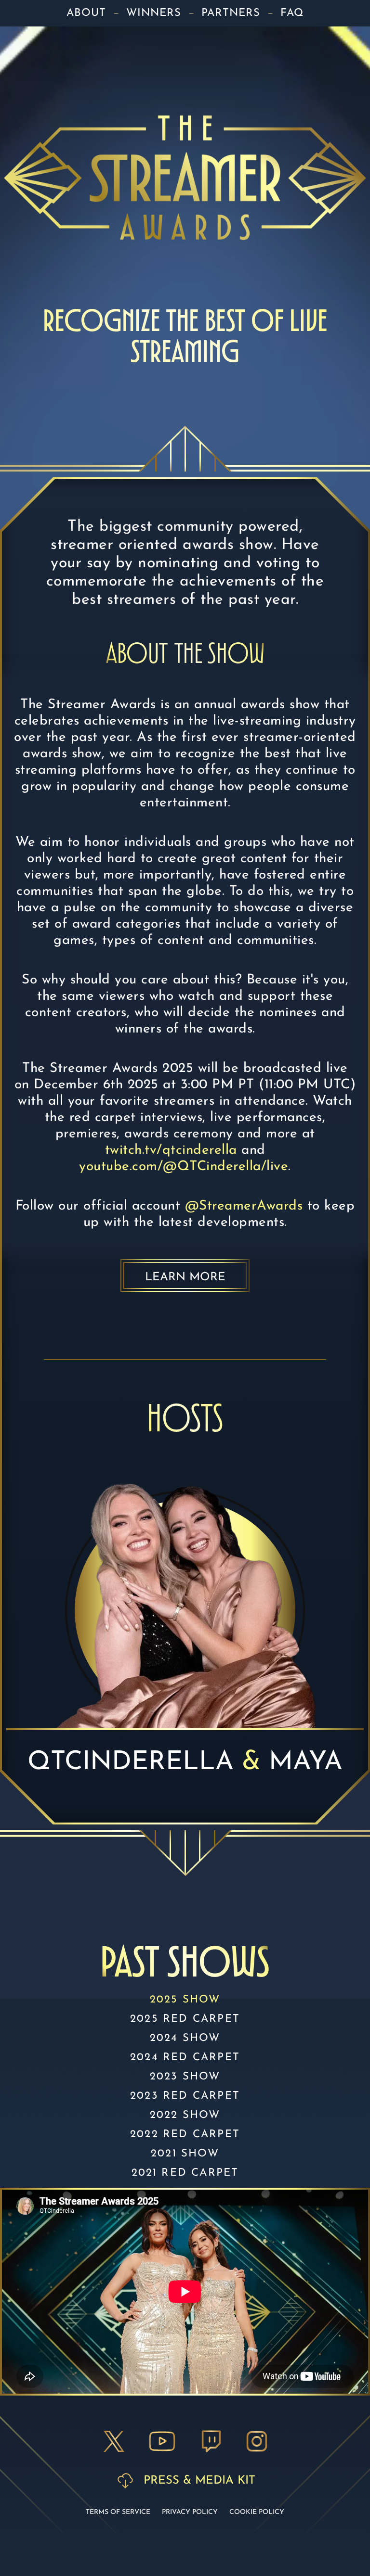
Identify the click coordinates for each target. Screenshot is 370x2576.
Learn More (185, 1277)
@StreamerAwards (244, 1206)
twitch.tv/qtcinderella (171, 1150)
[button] (114, 2441)
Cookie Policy (257, 2512)
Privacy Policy (190, 2512)
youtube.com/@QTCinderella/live (184, 1167)
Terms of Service (118, 2512)
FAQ (292, 13)
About (86, 13)
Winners (154, 13)
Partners (231, 13)
